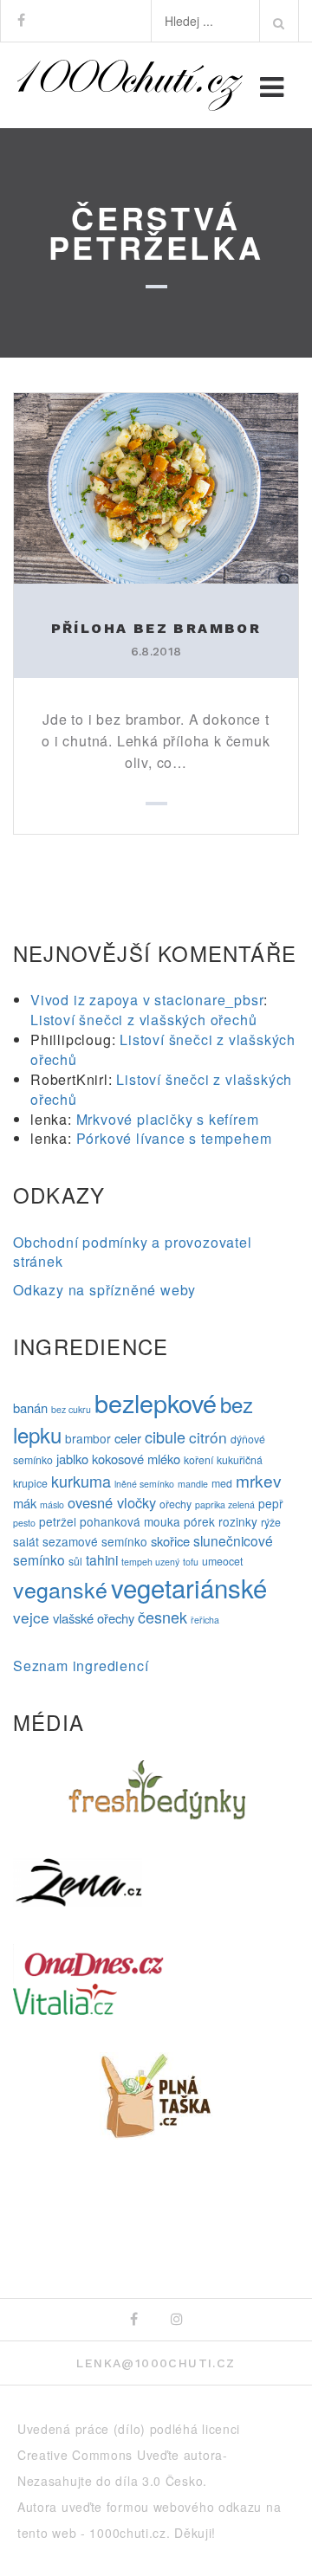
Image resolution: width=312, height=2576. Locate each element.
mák (25, 1503)
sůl (75, 1561)
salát (26, 1541)
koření (198, 1460)
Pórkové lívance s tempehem (174, 1138)
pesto (24, 1523)
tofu (191, 1562)
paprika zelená (225, 1504)
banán (30, 1407)
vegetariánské (189, 1587)
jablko (72, 1459)
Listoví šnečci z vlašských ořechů (143, 1020)
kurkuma (81, 1481)
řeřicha (205, 1620)
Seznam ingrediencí (81, 1666)
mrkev (259, 1480)
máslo (52, 1504)
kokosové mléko (136, 1459)
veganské (60, 1589)
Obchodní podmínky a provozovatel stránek (133, 1252)
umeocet (222, 1561)
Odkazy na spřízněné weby (104, 1290)
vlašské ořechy (94, 1618)
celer (128, 1438)
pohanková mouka (130, 1521)
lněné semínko (144, 1484)
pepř (271, 1503)
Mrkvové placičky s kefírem (168, 1119)
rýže (271, 1522)
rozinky (238, 1521)
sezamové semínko (95, 1541)
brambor (88, 1438)
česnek (162, 1617)
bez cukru (71, 1409)
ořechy (175, 1504)
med (222, 1483)
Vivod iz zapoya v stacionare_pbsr (147, 1000)
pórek (199, 1521)
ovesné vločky (112, 1502)
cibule (165, 1436)
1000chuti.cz (127, 2533)
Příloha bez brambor (156, 628)
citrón (208, 1437)
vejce (31, 1617)
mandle (193, 1484)
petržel (58, 1521)
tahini (102, 1559)
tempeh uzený (150, 1562)
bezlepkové (156, 1402)
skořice (170, 1541)
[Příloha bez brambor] (156, 486)
